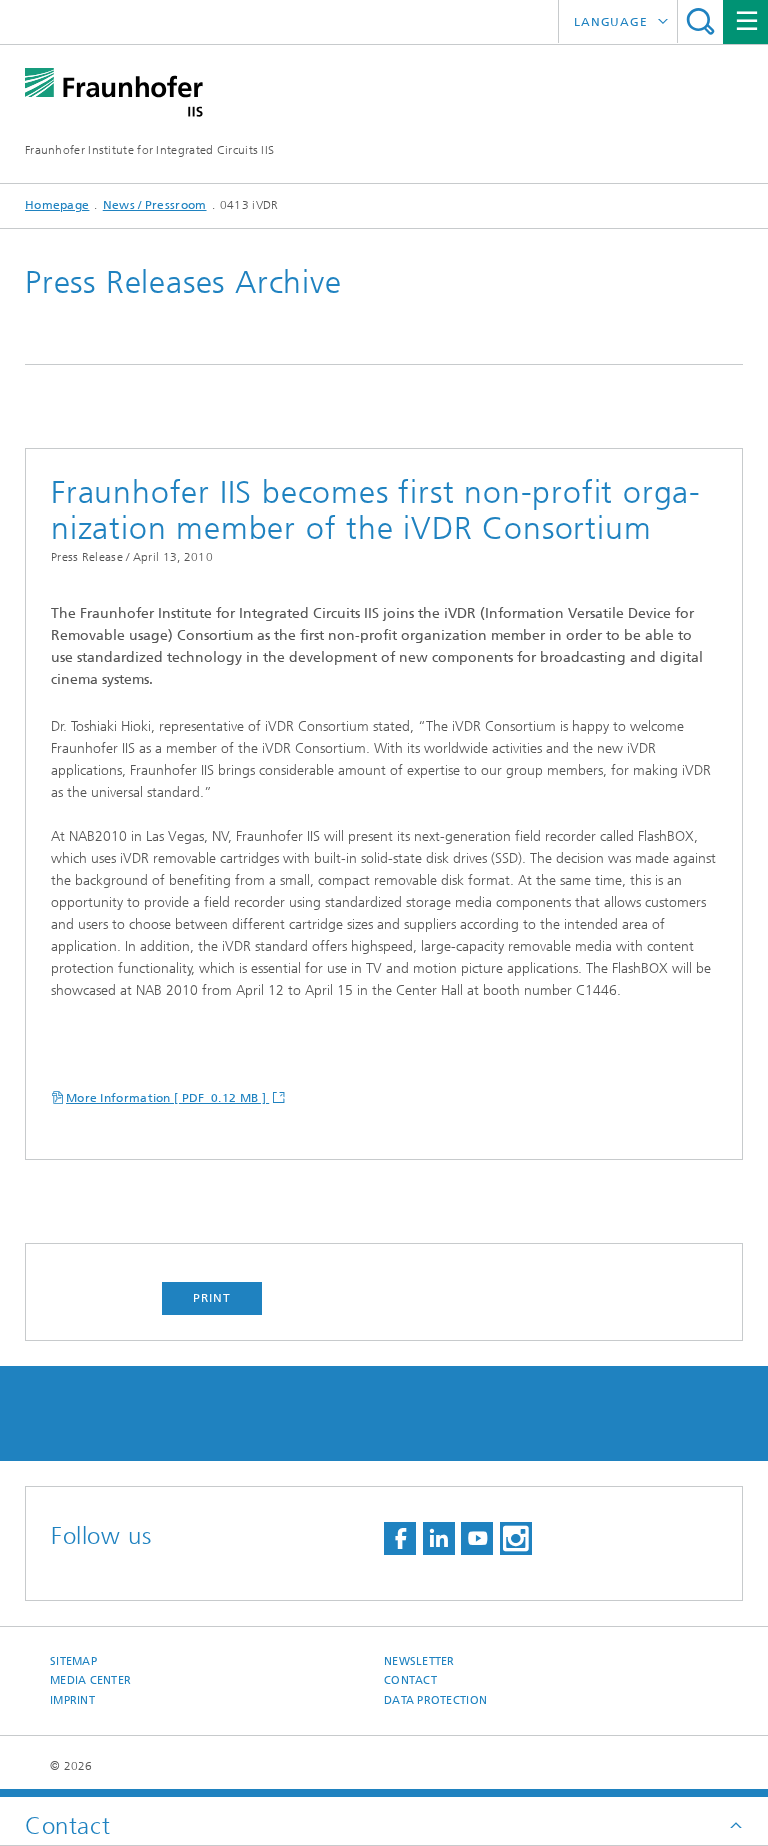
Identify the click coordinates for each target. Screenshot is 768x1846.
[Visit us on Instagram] (516, 1538)
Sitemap (73, 1661)
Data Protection (435, 1700)
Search (700, 21)
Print (212, 1298)
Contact (410, 1680)
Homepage (57, 205)
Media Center (90, 1680)
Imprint (72, 1700)
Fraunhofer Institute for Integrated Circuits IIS (149, 150)
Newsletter (419, 1661)
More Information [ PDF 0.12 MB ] (167, 1098)
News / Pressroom (155, 205)
